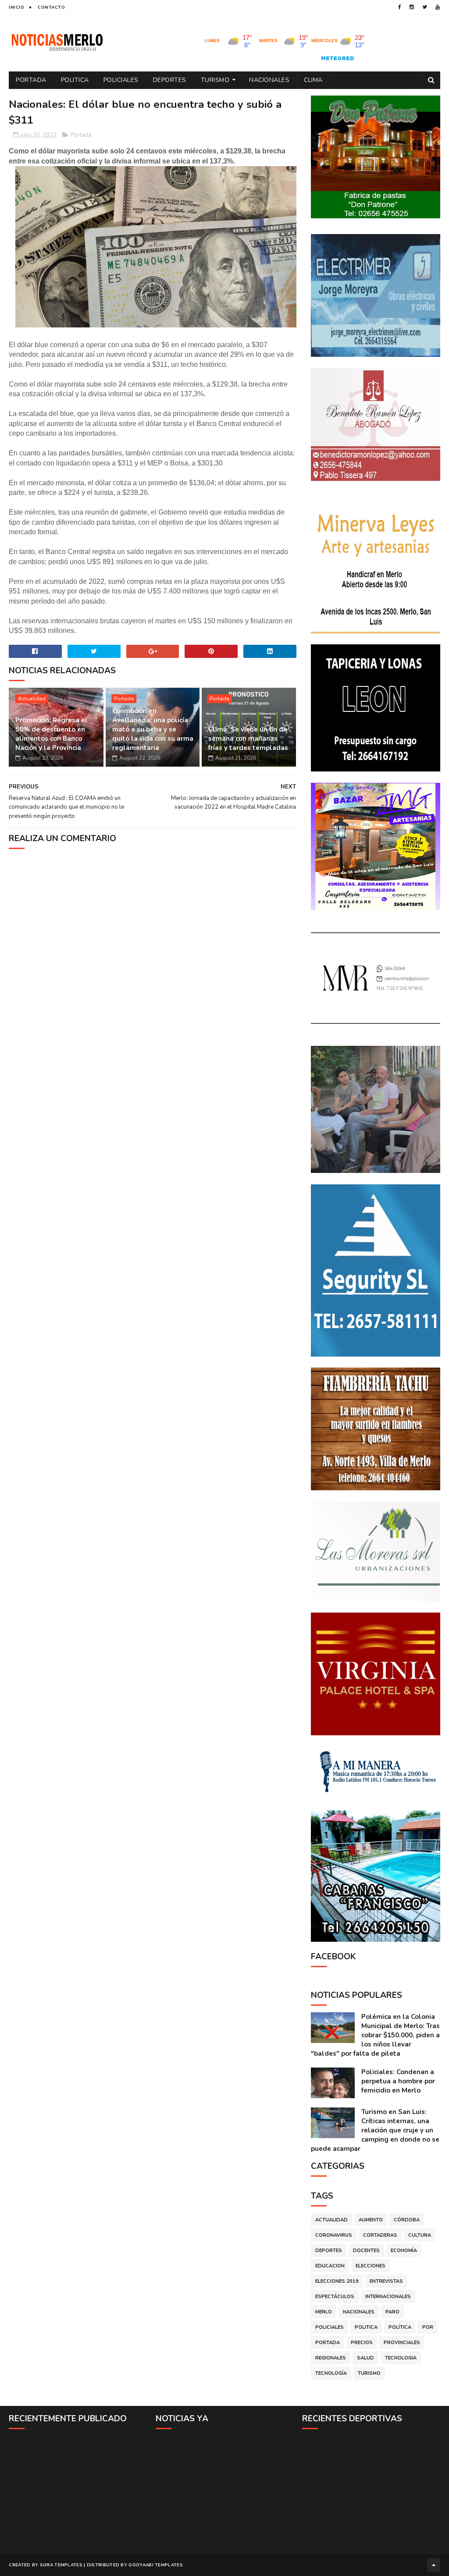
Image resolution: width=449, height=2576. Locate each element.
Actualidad (32, 699)
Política (400, 2327)
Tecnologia (401, 2358)
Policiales (121, 80)
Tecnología (331, 2373)
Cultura (420, 2235)
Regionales (331, 2358)
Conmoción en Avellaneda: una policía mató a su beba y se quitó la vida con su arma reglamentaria (153, 729)
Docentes (366, 2251)
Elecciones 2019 (337, 2281)
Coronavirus (334, 2235)
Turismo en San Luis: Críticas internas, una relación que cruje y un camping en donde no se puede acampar (375, 2130)
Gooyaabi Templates (155, 2565)
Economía (404, 2251)
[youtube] (438, 7)
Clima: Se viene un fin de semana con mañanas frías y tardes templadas (248, 739)
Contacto (51, 7)
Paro (392, 2312)
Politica (75, 80)
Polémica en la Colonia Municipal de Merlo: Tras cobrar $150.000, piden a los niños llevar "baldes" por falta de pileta (375, 2035)
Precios (362, 2343)
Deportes (170, 80)
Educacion (330, 2266)
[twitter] (425, 7)
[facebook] (400, 7)
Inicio (16, 7)
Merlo (324, 2312)
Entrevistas (386, 2281)
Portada (31, 80)
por (428, 2327)
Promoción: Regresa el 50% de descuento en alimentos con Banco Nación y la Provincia (52, 734)
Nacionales (269, 80)
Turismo (215, 80)
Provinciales (402, 2343)
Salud (365, 2358)
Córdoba (407, 2220)
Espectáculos (335, 2297)
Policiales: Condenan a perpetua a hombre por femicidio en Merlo (398, 2081)
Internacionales (388, 2297)
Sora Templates (61, 2565)
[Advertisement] (78, 2491)
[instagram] (412, 7)
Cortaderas (380, 2235)
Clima (313, 80)
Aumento (371, 2220)
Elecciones (371, 2266)
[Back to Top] (434, 2565)
